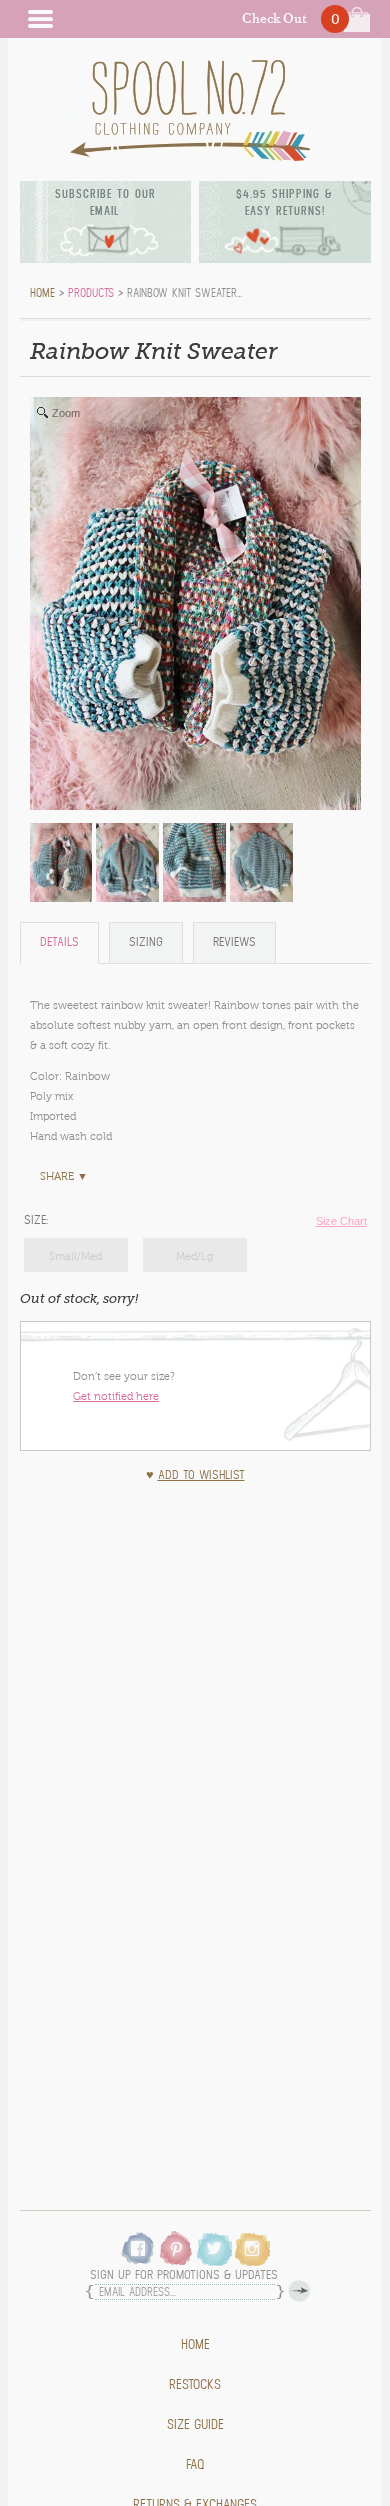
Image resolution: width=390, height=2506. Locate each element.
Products (91, 293)
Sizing (146, 942)
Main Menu (40, 19)
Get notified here (116, 1396)
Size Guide (195, 2425)
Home (195, 2345)
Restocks (195, 2385)
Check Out (274, 18)
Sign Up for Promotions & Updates (184, 2275)
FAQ (195, 2465)
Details (59, 942)
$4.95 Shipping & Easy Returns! (284, 202)
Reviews (234, 942)
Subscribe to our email (105, 202)
